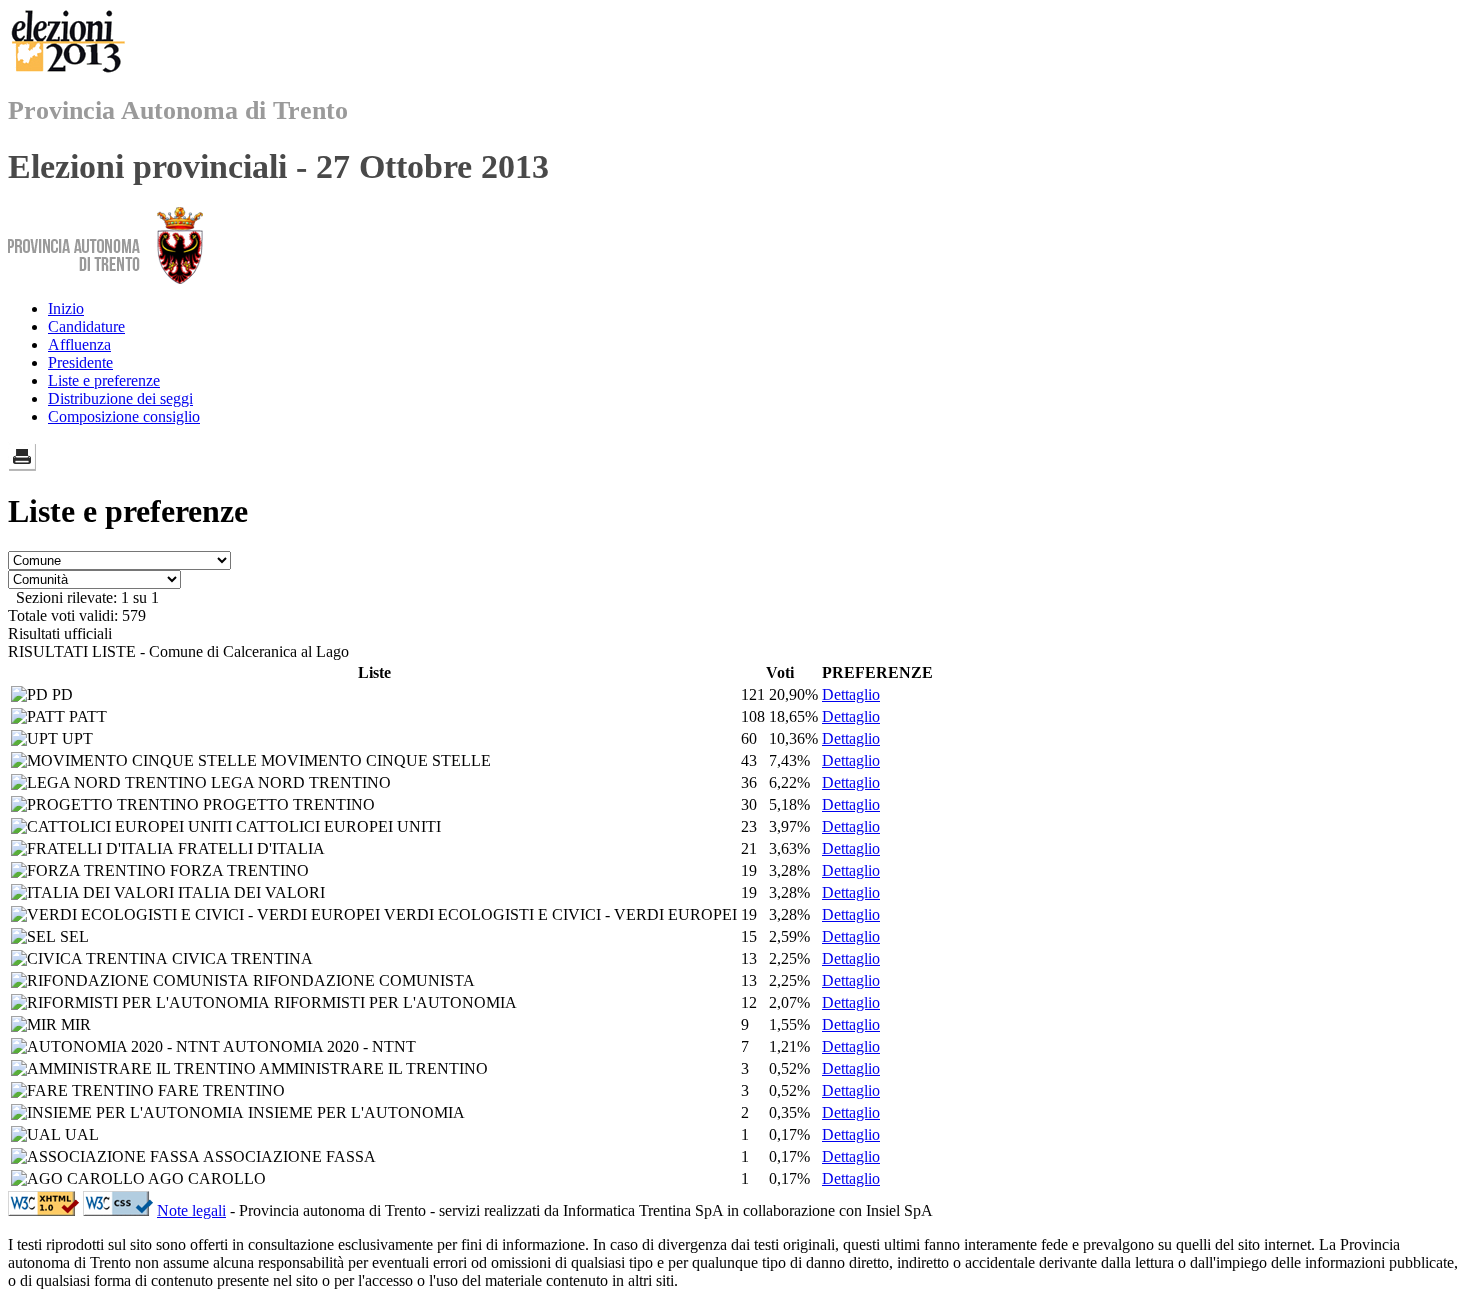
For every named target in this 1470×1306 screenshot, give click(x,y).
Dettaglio (851, 694)
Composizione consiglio (124, 416)
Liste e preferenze (104, 380)
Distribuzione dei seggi (120, 398)
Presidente (80, 362)
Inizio (66, 308)
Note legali (191, 1210)
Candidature (86, 326)
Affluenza (79, 344)
